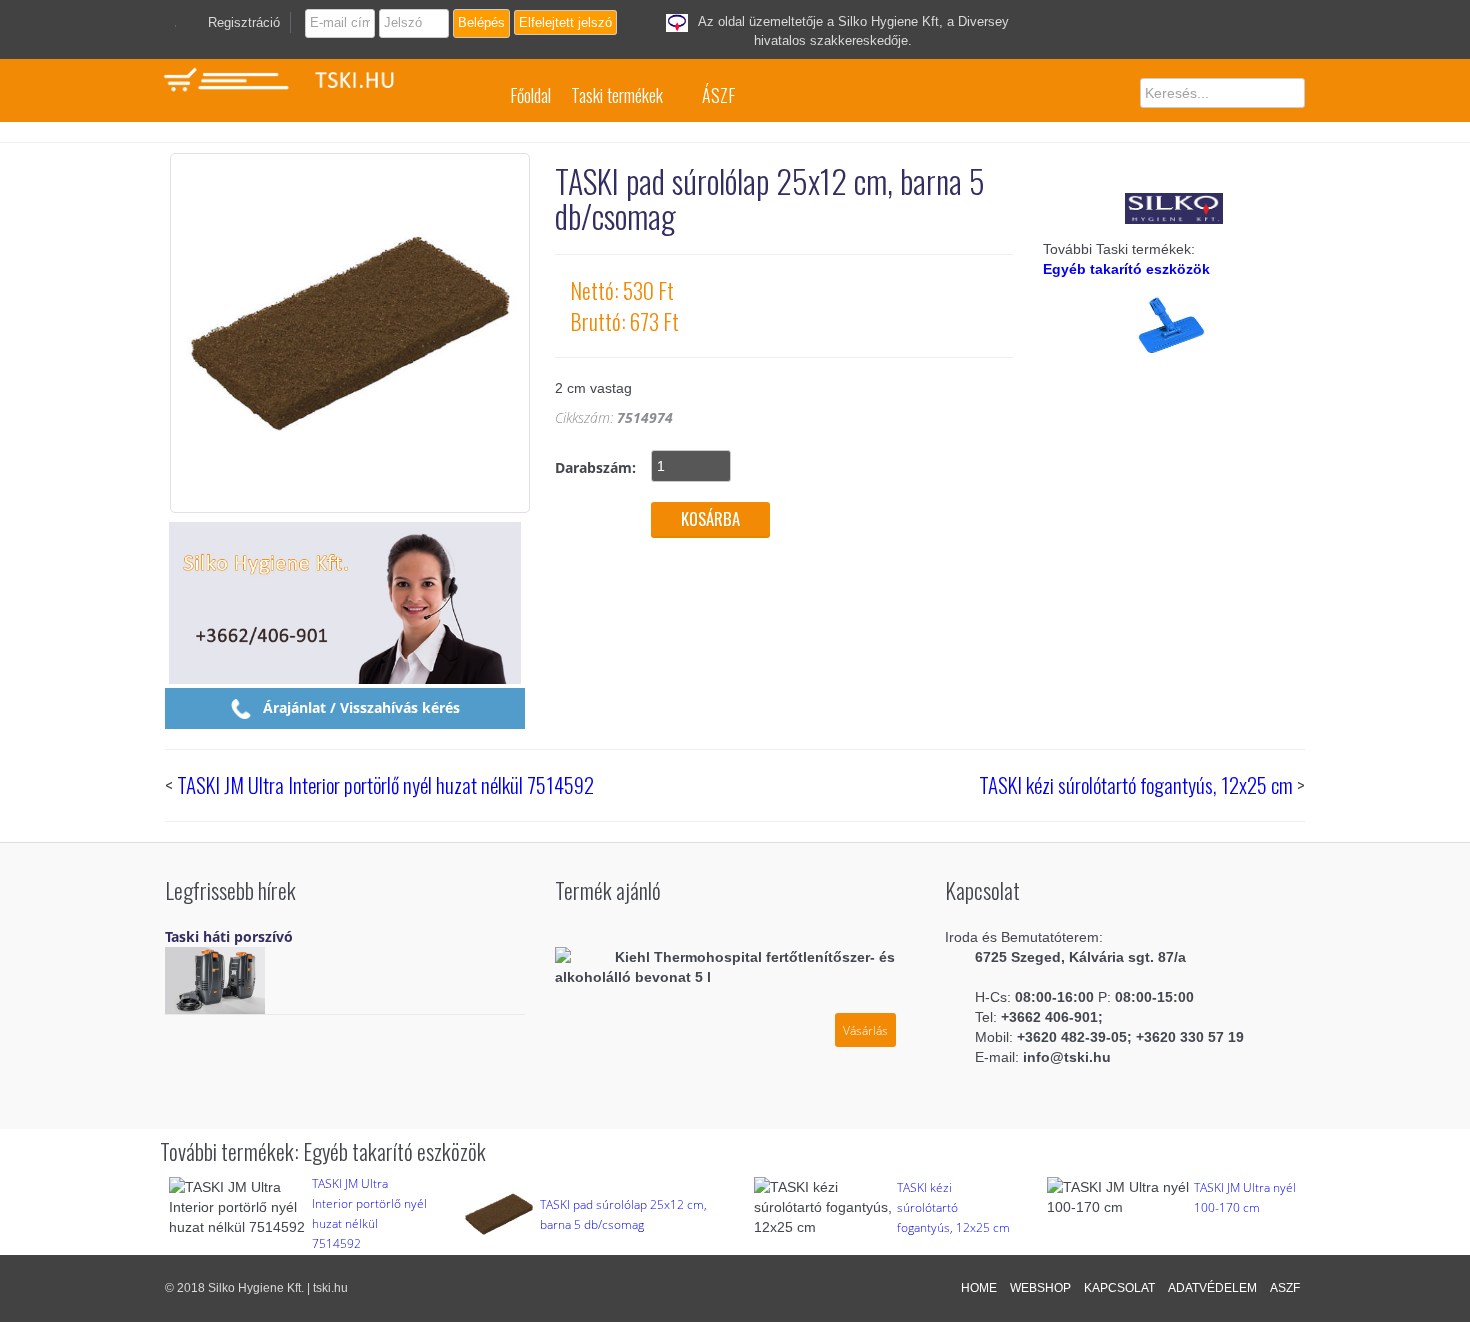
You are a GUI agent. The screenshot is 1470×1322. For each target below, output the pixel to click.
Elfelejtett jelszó (565, 22)
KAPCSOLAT (1119, 1288)
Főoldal (530, 95)
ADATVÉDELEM (1212, 1288)
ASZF (1285, 1288)
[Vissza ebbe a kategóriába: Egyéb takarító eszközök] (1174, 357)
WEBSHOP (1040, 1288)
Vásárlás (865, 1030)
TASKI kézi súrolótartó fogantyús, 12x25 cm (1136, 784)
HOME (979, 1288)
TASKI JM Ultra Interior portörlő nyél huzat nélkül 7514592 (385, 784)
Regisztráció (244, 22)
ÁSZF (718, 95)
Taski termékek (617, 95)
